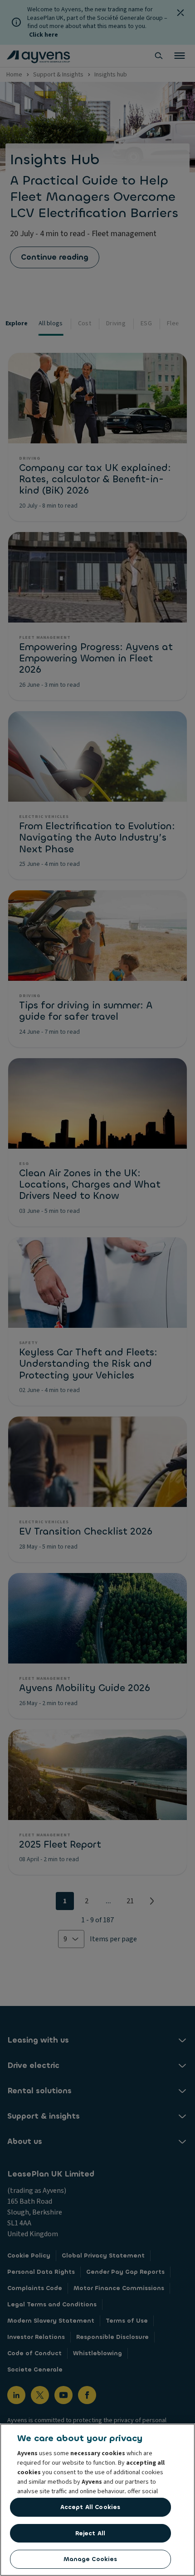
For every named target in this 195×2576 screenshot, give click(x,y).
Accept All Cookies (90, 2507)
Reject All (90, 2533)
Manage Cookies (90, 2559)
